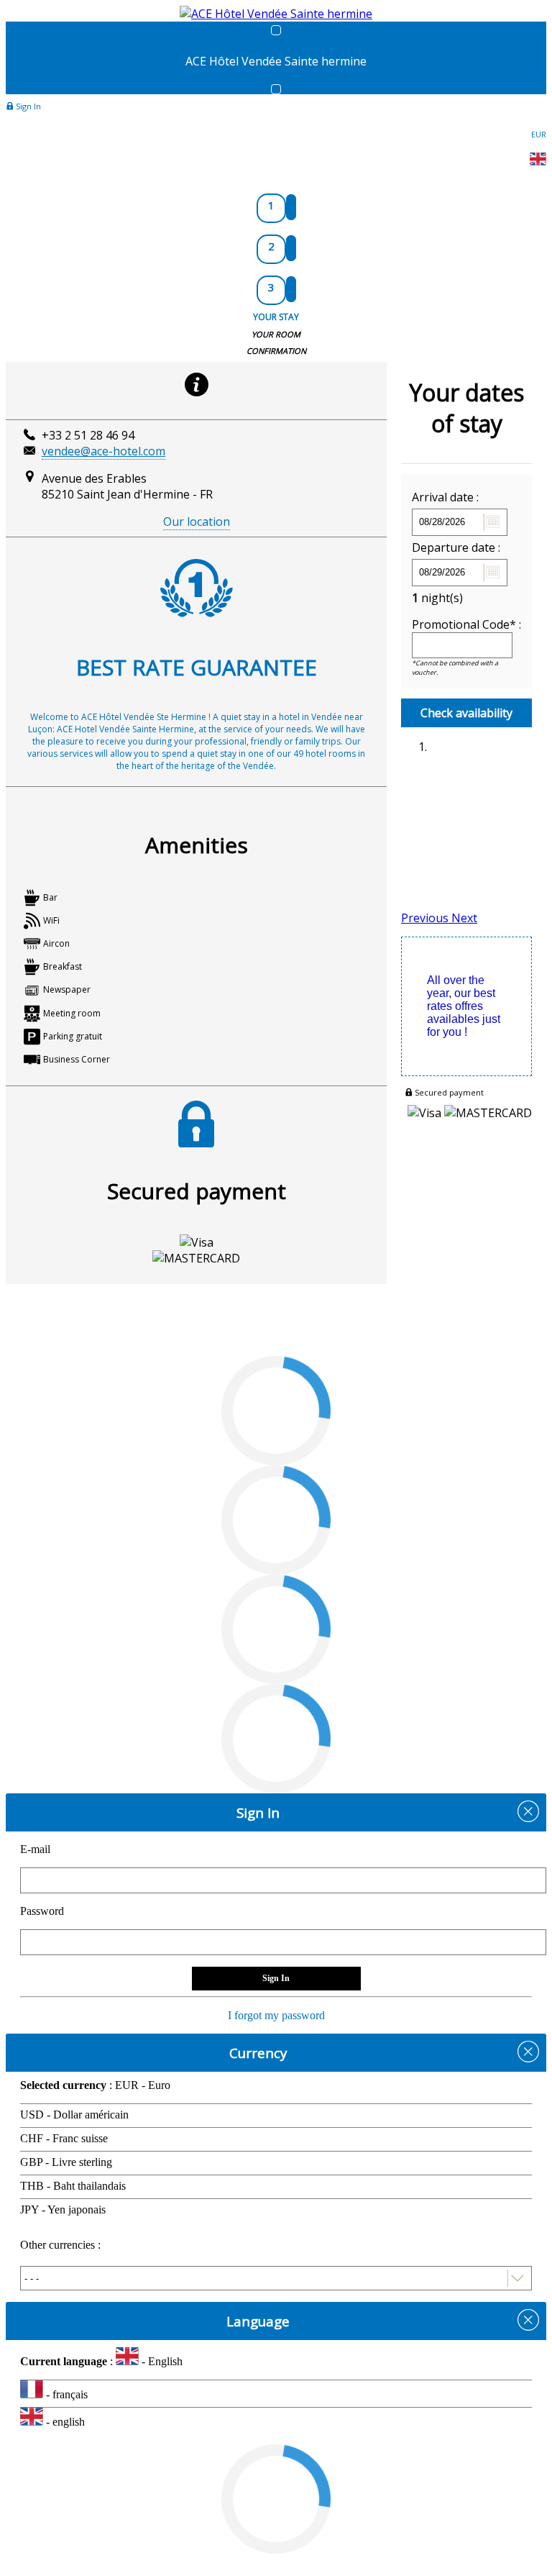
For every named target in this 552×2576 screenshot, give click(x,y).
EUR (539, 134)
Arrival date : (445, 497)
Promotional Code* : (466, 624)
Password (42, 1911)
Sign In (27, 106)
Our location (197, 522)
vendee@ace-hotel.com (103, 451)
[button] (426, 918)
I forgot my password (276, 2015)
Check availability (466, 713)
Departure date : (456, 547)
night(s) (437, 598)
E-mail (35, 1849)
